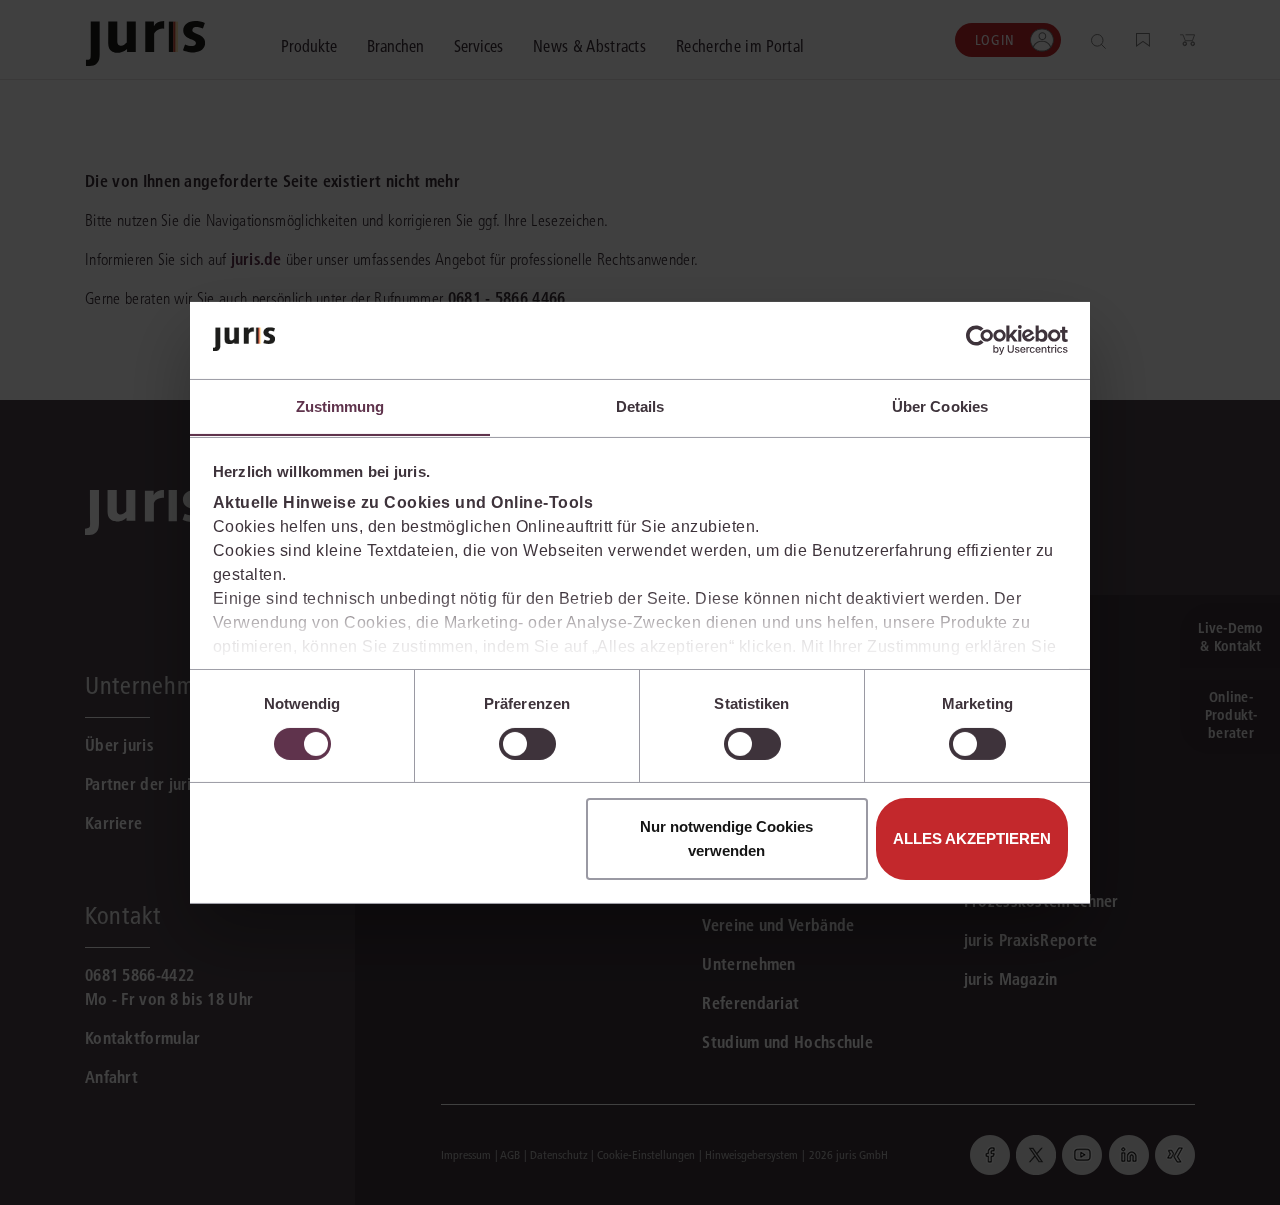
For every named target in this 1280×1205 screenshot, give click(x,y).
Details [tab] (640, 405)
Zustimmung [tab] (340, 405)
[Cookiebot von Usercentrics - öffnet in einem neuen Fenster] (980, 340)
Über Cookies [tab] (940, 405)
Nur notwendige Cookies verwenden (726, 838)
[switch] (527, 744)
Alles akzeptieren (972, 838)
